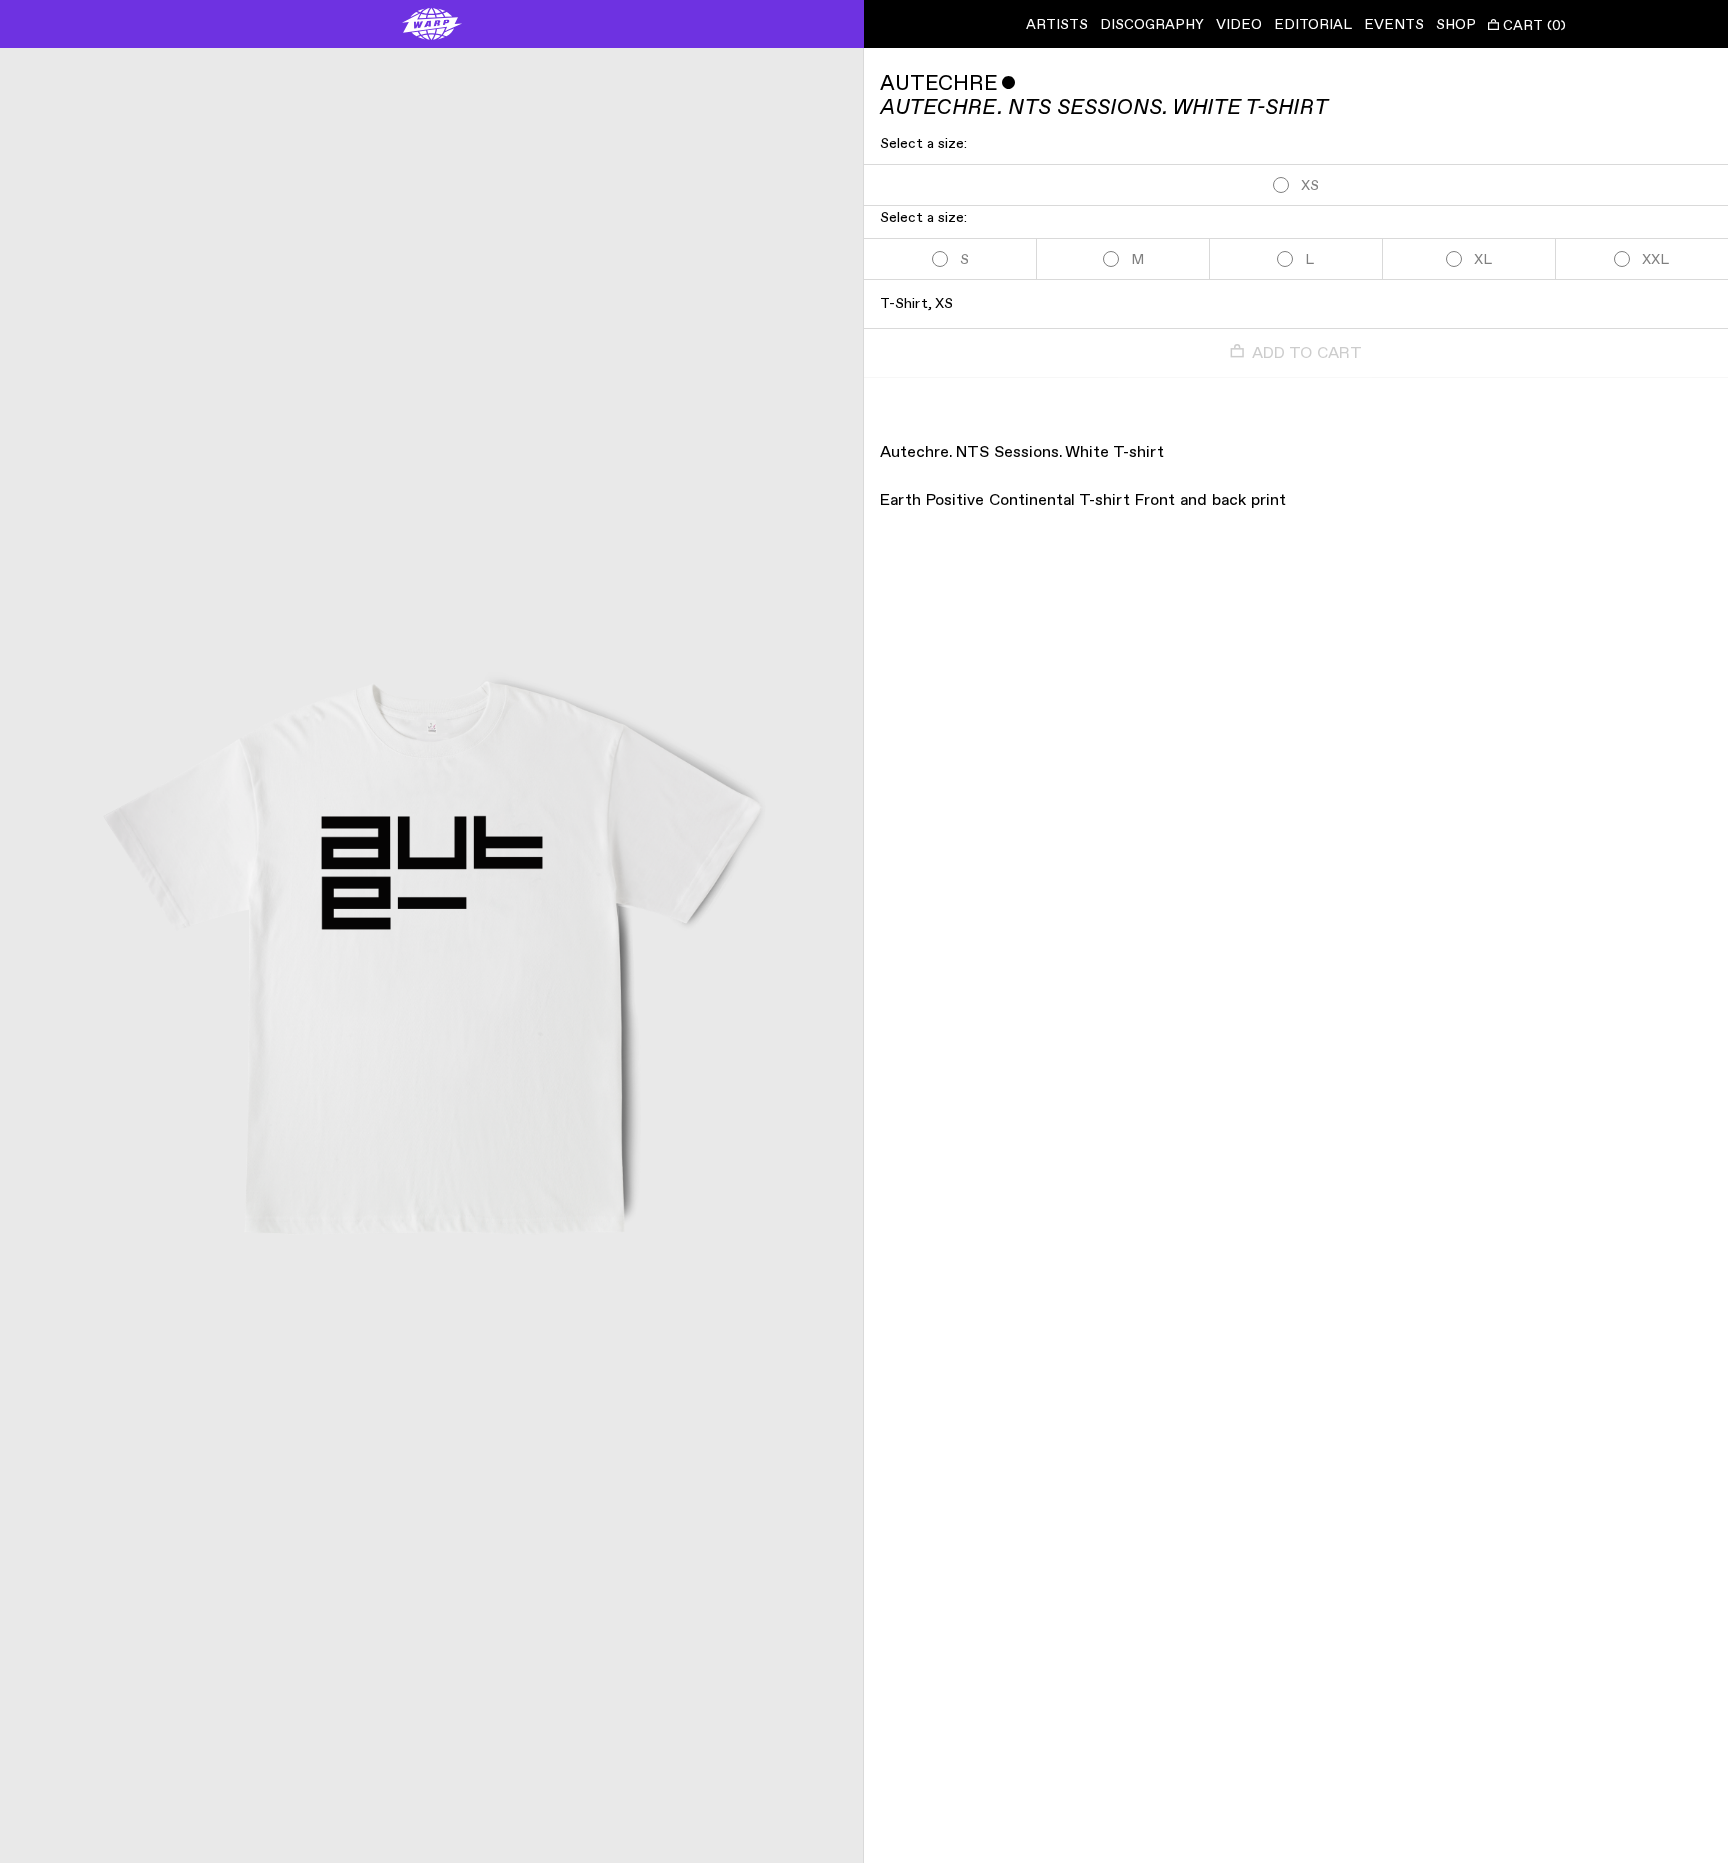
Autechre (939, 83)
